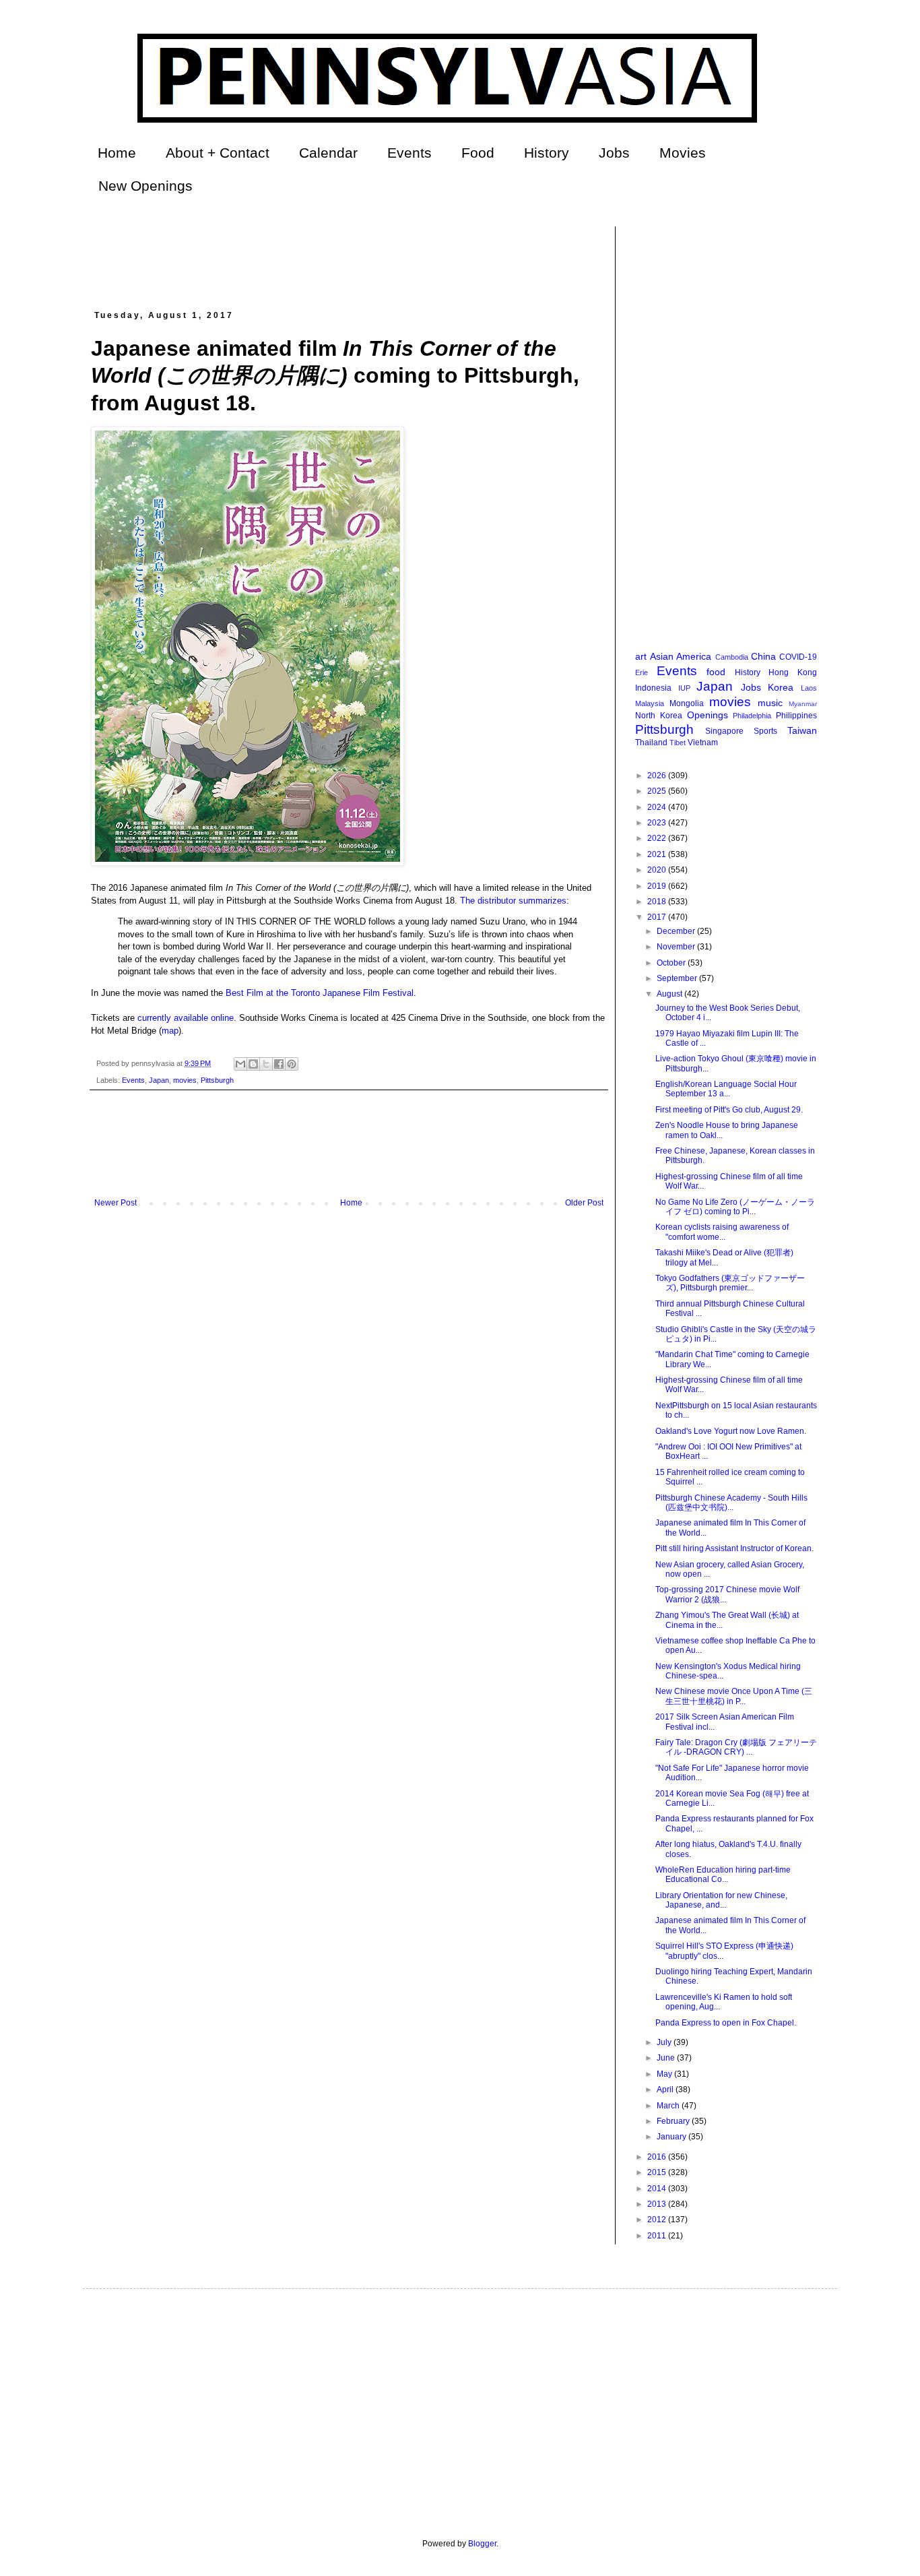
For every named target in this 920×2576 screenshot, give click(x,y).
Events (409, 153)
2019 (658, 886)
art (641, 656)
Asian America (681, 656)
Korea (781, 687)
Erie (642, 672)
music (770, 703)
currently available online (186, 1018)
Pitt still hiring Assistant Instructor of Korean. (734, 1548)
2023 (658, 823)
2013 (658, 2204)
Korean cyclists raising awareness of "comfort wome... (722, 1232)
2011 (658, 2236)
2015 (658, 2172)
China (763, 656)
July (665, 2042)
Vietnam (703, 743)
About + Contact (218, 153)
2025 (658, 791)
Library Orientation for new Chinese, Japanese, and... (721, 1900)
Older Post (584, 1203)
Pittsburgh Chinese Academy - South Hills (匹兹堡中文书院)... (731, 1503)
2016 (658, 2157)
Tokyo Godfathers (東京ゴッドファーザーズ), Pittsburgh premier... (730, 1283)
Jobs (614, 153)
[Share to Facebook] (279, 1064)
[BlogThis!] (253, 1064)
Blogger (482, 2544)
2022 (658, 838)
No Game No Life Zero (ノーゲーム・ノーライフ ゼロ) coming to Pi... (735, 1207)
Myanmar (803, 704)
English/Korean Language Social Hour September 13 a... (726, 1089)
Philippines (796, 716)
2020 (658, 870)
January (672, 2137)
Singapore (724, 731)
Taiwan (802, 730)
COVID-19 (798, 657)
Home (117, 153)
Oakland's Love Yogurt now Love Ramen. (731, 1431)
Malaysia (650, 703)
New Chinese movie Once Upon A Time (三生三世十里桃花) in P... (734, 1696)
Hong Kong (793, 672)
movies (185, 1080)
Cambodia (732, 657)
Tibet (678, 743)
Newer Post (116, 1203)
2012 (658, 2220)
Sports (765, 731)
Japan (159, 1080)
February (674, 2121)
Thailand (651, 743)
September (678, 978)
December (677, 931)
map (170, 1031)
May (665, 2074)
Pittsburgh (217, 1080)
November (677, 947)
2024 (658, 807)
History (547, 153)
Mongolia (687, 703)
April (666, 2090)
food (716, 672)
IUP (684, 688)
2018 (658, 902)
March (669, 2106)
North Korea (659, 716)
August (670, 994)
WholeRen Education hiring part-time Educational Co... (723, 1875)
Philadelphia (752, 716)
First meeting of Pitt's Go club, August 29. (729, 1110)
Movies (683, 153)
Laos (809, 688)
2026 (658, 776)
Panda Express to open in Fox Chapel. (726, 2023)
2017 (658, 917)
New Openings (145, 186)
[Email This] (240, 1064)
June (667, 2058)
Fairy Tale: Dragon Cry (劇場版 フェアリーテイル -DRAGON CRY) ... (736, 1747)
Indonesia (653, 688)
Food (478, 153)
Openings (708, 715)
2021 (658, 854)
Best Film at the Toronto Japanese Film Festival (320, 993)
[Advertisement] (336, 257)
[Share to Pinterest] (292, 1064)
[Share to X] (266, 1064)
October (672, 963)
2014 (658, 2189)
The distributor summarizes (513, 901)
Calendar (328, 153)
